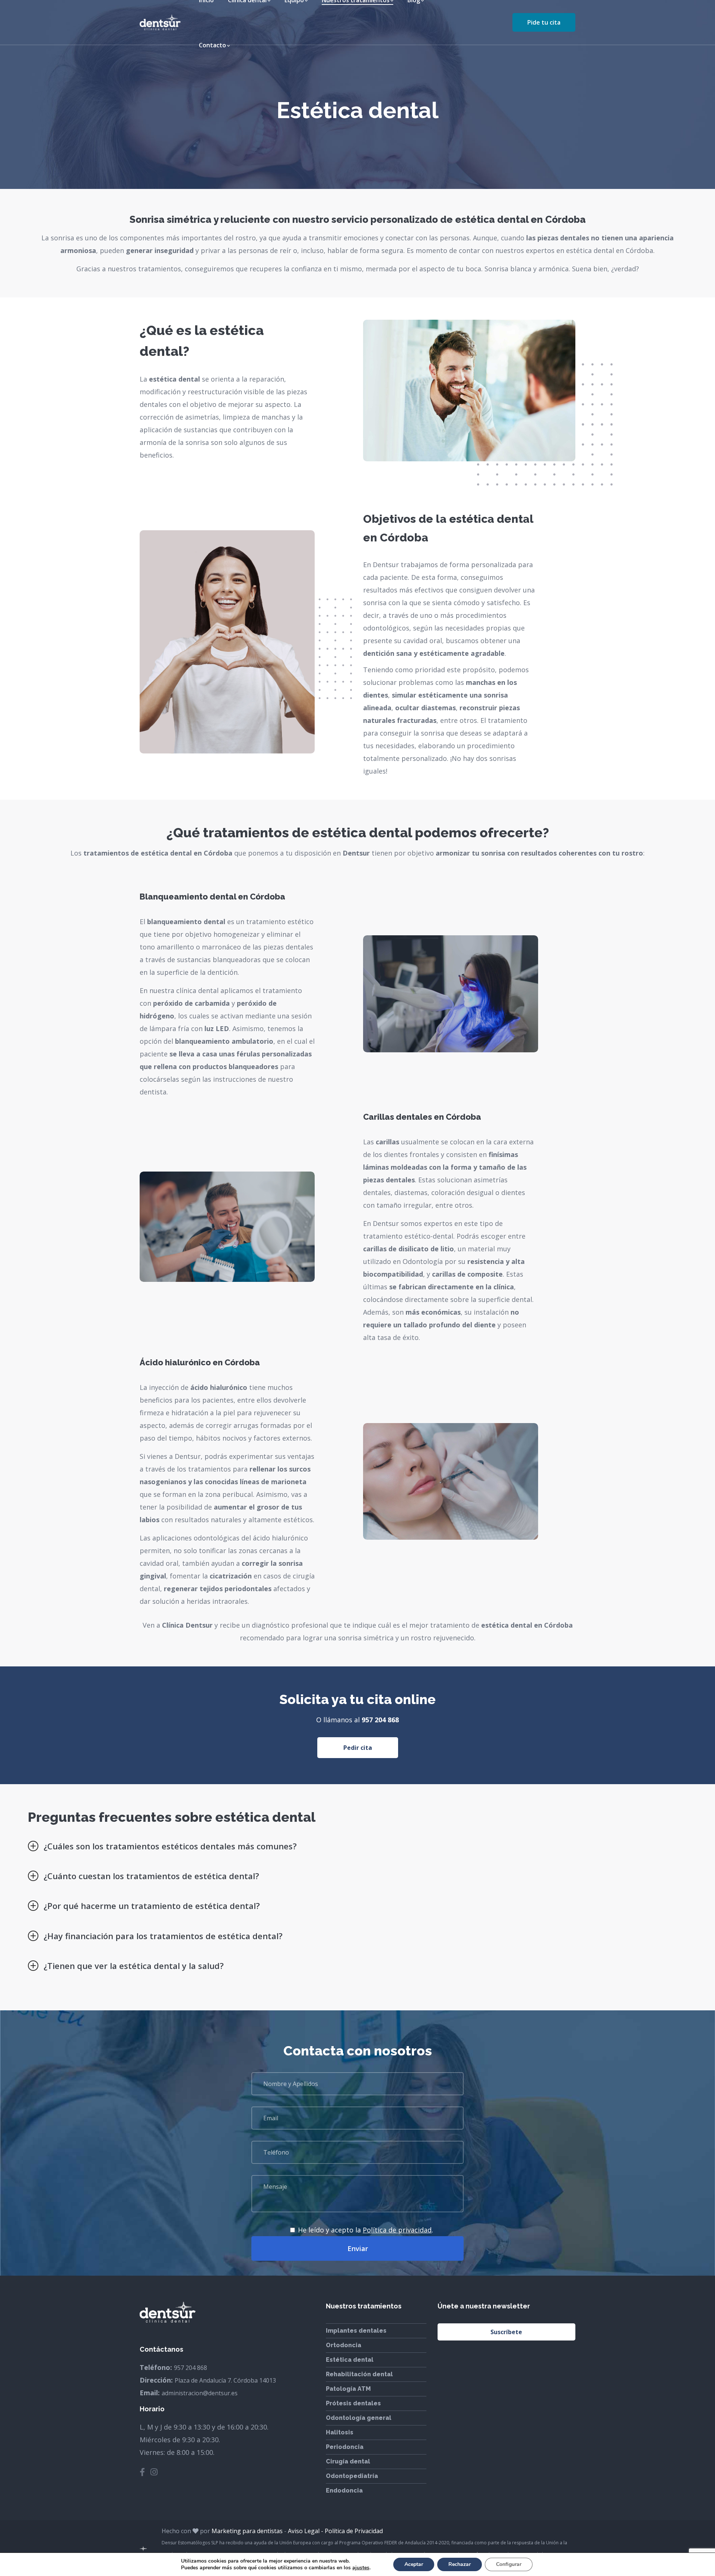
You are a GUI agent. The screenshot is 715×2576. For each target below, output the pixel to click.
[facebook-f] (142, 2472)
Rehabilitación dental (359, 2374)
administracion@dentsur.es (200, 2393)
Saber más (451, 1001)
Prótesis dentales (353, 2403)
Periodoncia (345, 2447)
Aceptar (414, 2564)
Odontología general (359, 2418)
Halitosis (340, 2432)
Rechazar (460, 2564)
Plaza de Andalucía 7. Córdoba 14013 (225, 2380)
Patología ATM (348, 2389)
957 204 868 (380, 1720)
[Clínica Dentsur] (160, 22)
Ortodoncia (344, 2345)
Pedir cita (358, 1748)
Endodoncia (344, 2490)
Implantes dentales (356, 2331)
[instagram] (154, 2472)
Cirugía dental (348, 2461)
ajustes (361, 2568)
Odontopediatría (352, 2476)
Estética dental (350, 2360)
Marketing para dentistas (247, 2531)
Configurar (509, 2564)
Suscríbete (506, 2332)
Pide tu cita (544, 22)
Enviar (358, 2248)
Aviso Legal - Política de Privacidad (335, 2531)
